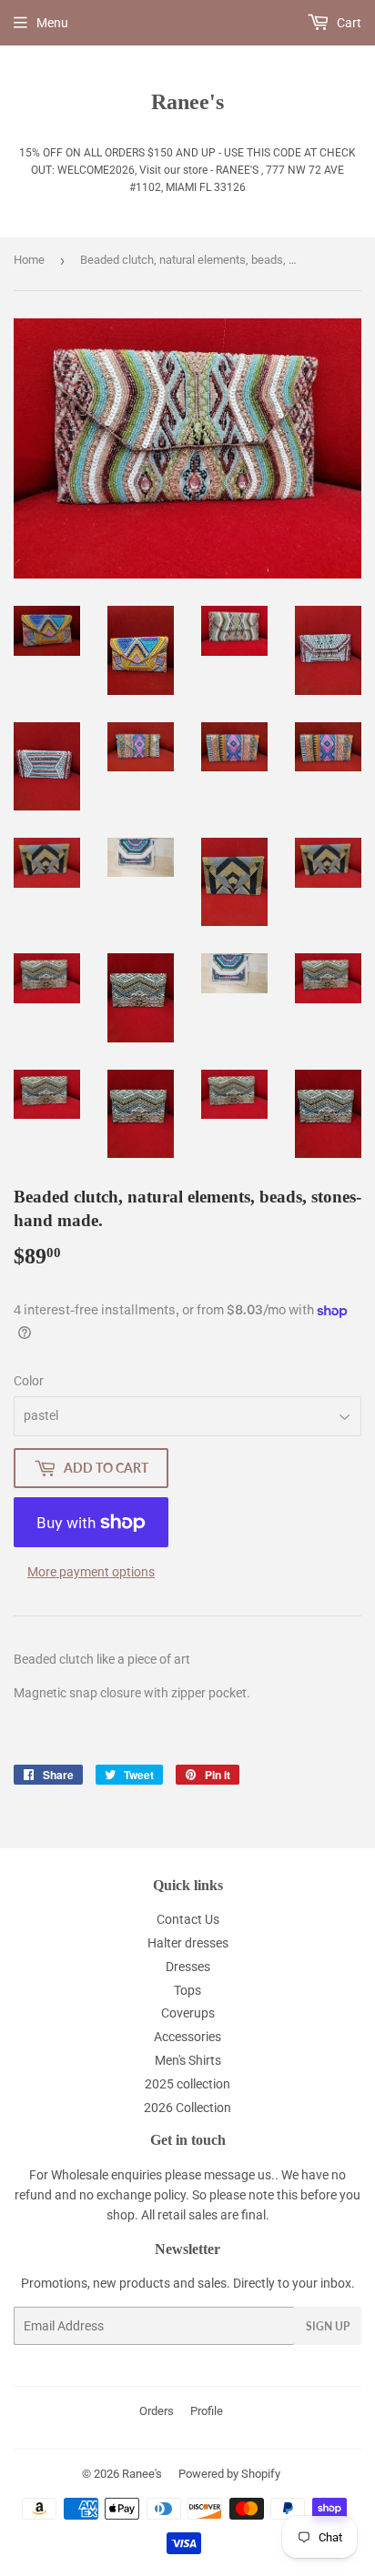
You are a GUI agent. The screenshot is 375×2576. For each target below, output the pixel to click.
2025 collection (187, 2084)
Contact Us (188, 1919)
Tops (187, 1990)
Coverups (188, 2013)
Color (29, 1381)
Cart (348, 23)
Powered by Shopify (229, 2474)
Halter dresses (188, 1943)
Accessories (187, 2037)
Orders (157, 2411)
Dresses (188, 1967)
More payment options (91, 1572)
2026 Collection (187, 2108)
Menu (52, 23)
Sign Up (328, 2326)
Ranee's (187, 101)
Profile (207, 2411)
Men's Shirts (188, 2060)
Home (29, 260)
